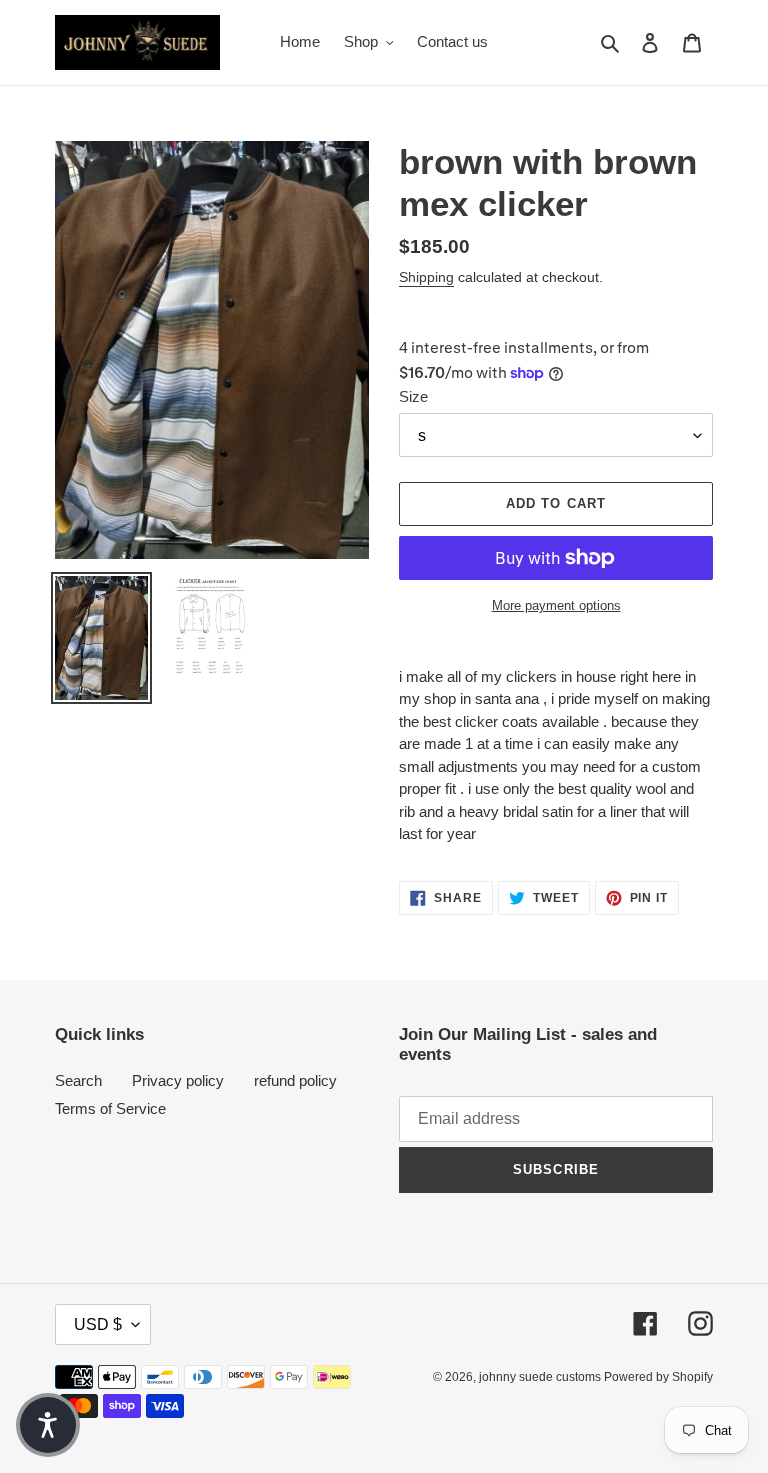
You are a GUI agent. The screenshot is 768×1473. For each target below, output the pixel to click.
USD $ (98, 1324)
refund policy (295, 1080)
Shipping (426, 277)
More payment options (556, 605)
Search (78, 1080)
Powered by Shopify (658, 1377)
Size (413, 396)
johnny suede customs (541, 1377)
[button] (48, 1425)
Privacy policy (178, 1080)
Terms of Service (110, 1108)
